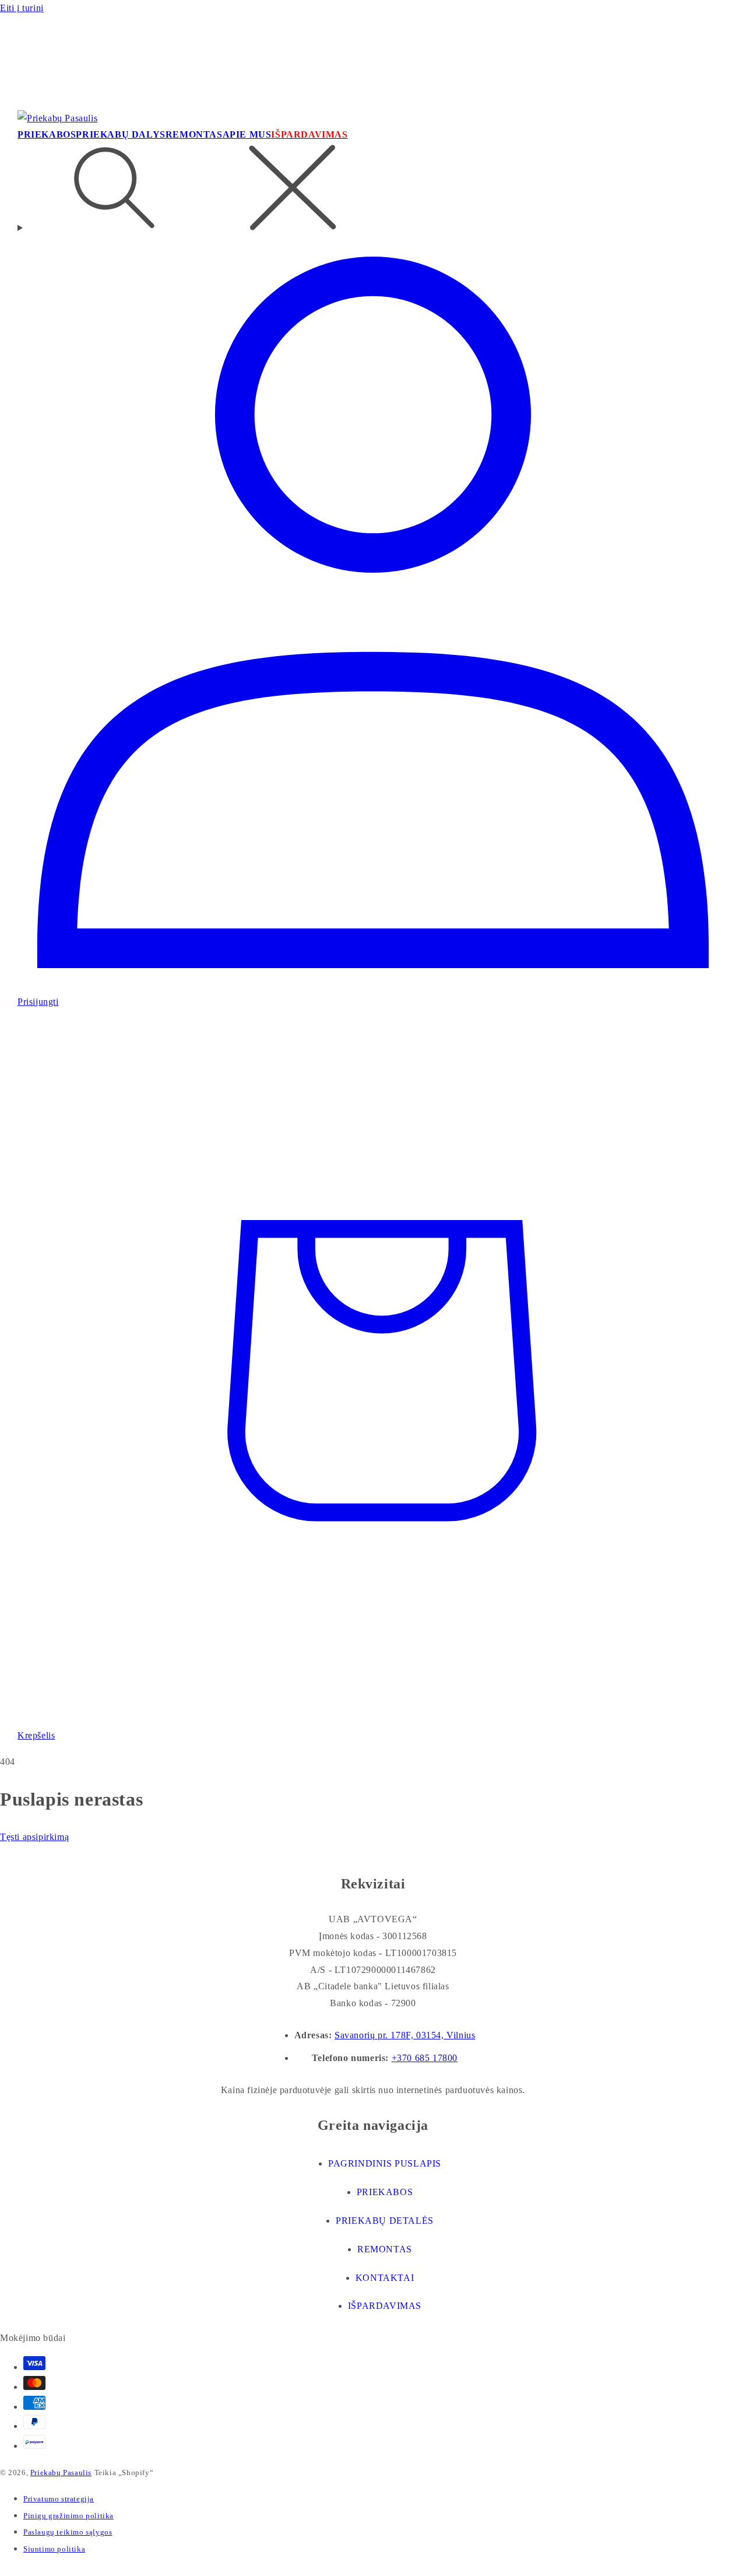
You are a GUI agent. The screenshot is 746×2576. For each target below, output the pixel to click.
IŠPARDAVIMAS (385, 2306)
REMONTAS (385, 2249)
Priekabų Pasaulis (61, 2472)
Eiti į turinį (22, 8)
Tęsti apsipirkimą (34, 1837)
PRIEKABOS (385, 2192)
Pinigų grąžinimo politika (68, 2516)
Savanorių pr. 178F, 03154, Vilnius (405, 2035)
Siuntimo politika (54, 2549)
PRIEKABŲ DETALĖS (385, 2221)
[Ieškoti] (373, 190)
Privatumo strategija (59, 2499)
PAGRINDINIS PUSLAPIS (385, 2163)
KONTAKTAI (385, 2278)
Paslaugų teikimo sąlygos (68, 2532)
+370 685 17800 (425, 2058)
